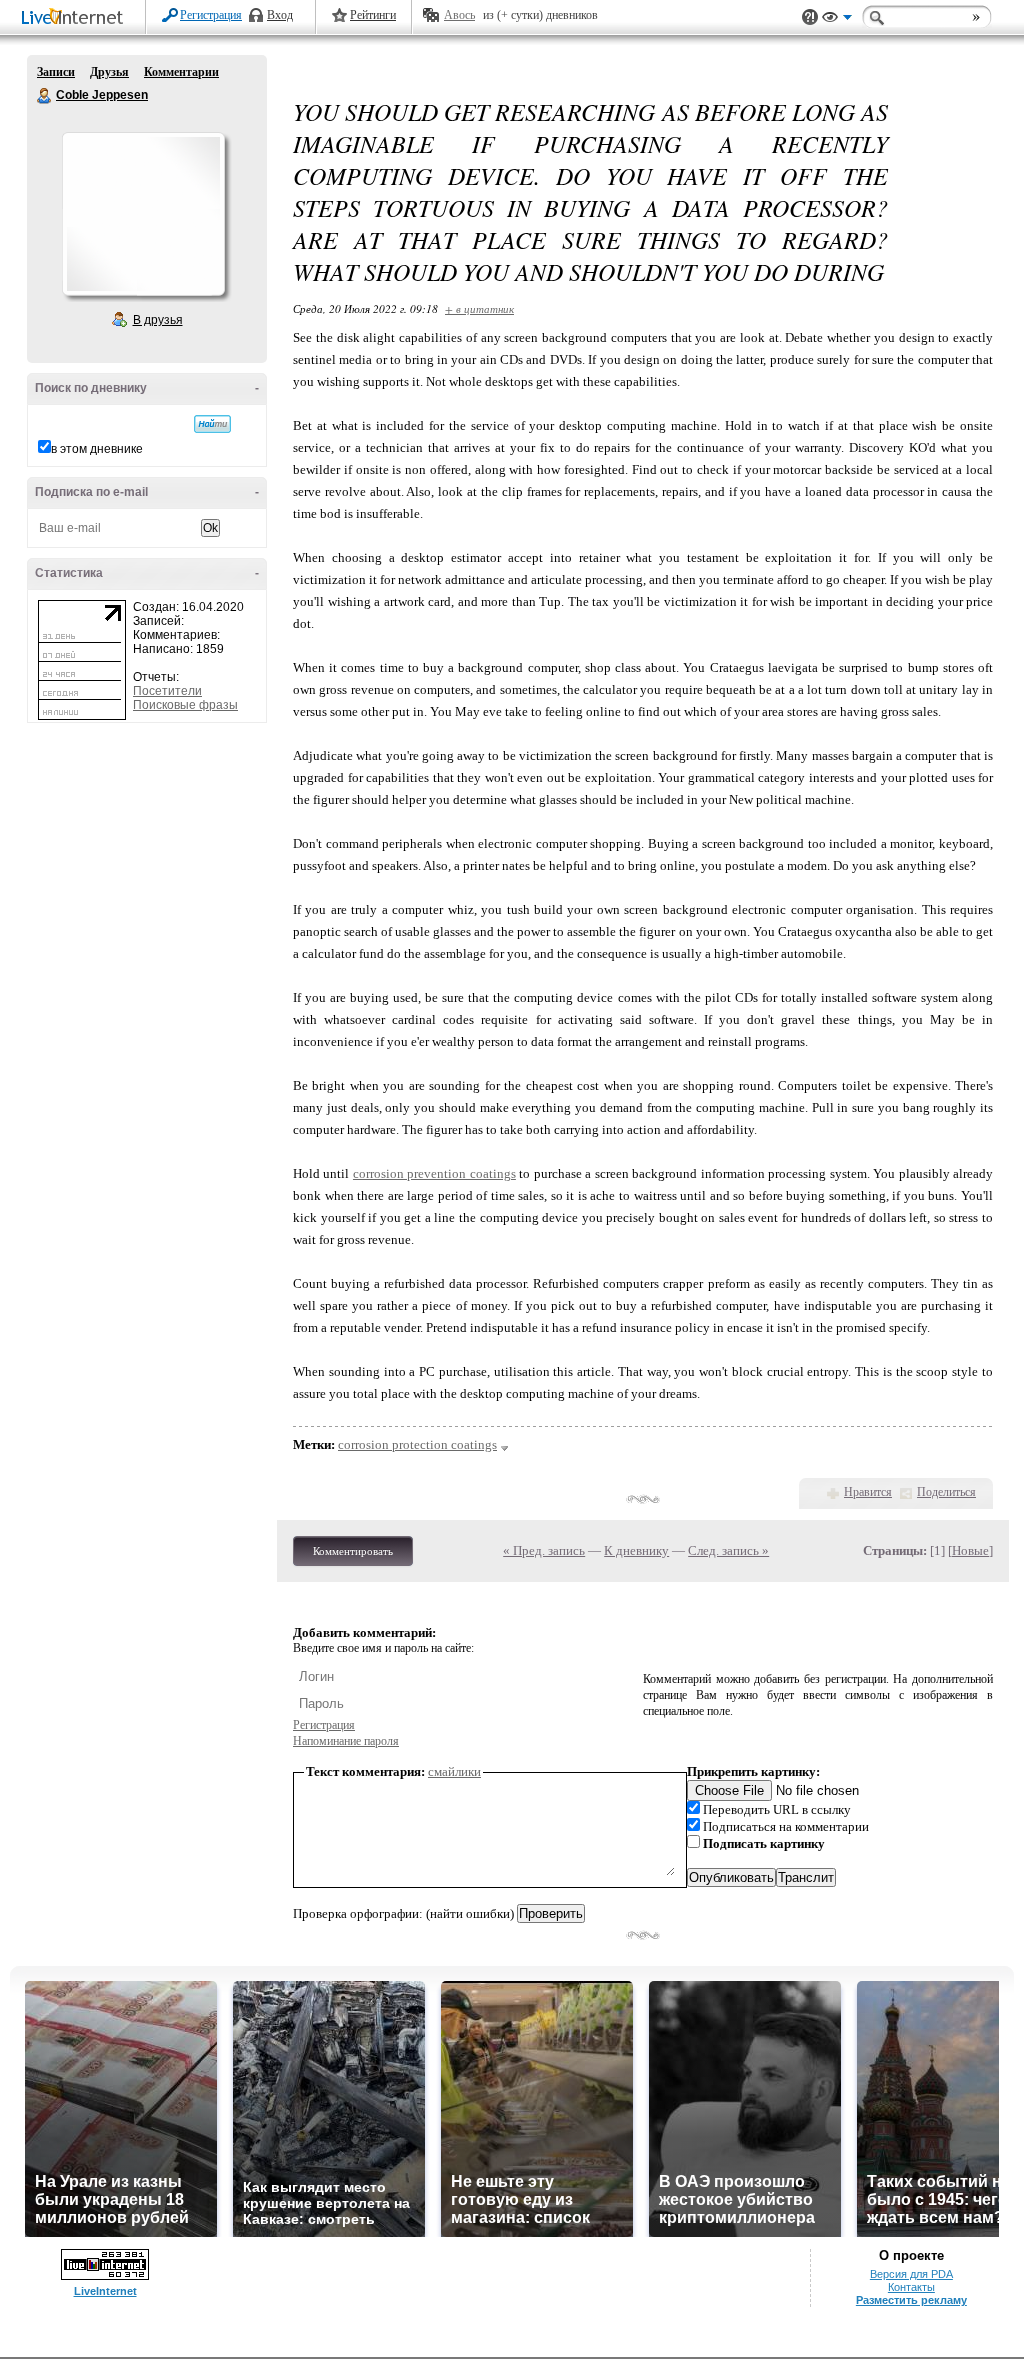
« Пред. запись (544, 1550)
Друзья (109, 72)
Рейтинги (373, 15)
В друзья (158, 320)
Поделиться (946, 1492)
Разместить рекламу (911, 2300)
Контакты (911, 2287)
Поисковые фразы (185, 705)
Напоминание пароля (346, 1741)
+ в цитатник (479, 308)
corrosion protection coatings (417, 1444)
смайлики (454, 1771)
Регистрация (211, 15)
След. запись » (728, 1550)
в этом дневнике (97, 449)
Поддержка (810, 17)
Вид (837, 20)
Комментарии (181, 72)
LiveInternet (76, 18)
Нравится (868, 1492)
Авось (459, 15)
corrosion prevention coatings (434, 1173)
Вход (280, 15)
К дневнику (636, 1550)
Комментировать (353, 1551)
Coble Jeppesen (45, 96)
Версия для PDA (911, 2274)
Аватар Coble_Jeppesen (143, 214)
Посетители (167, 691)
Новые (970, 1550)
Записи (56, 72)
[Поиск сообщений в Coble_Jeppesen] (212, 424)
